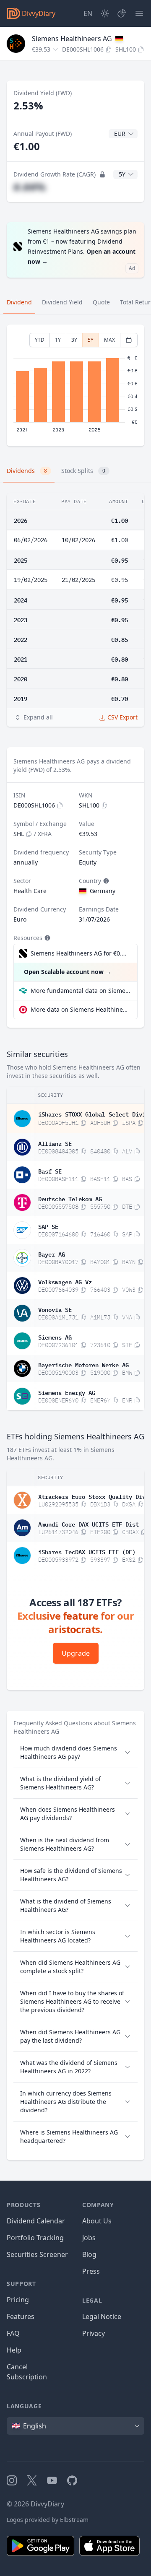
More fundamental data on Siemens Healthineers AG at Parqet (81, 991)
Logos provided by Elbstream (48, 2520)
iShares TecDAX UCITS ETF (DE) (87, 1551)
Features (21, 2316)
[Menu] (139, 13)
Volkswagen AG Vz (65, 1281)
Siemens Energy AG (67, 1392)
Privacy (94, 2333)
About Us (97, 2221)
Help (14, 2350)
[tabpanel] (75, 386)
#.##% (30, 187)
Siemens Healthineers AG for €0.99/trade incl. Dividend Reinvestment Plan (80, 953)
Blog (89, 2254)
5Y (91, 340)
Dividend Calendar (36, 2221)
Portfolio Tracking (35, 2238)
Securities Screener (37, 2254)
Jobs (89, 2238)
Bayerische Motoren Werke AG (83, 1364)
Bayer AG (52, 1254)
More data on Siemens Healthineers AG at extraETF (81, 1009)
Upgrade (76, 1653)
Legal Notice (102, 2316)
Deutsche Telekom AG (70, 1198)
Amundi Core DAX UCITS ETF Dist (89, 1524)
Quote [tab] (101, 302)
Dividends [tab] (27, 471)
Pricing (18, 2300)
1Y (58, 340)
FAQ (13, 2333)
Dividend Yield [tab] (62, 302)
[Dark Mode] (105, 13)
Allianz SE (55, 1143)
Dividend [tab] (19, 302)
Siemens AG (55, 1337)
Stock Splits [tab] (83, 471)
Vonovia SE (55, 1309)
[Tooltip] (105, 881)
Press (91, 2271)
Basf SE (50, 1171)
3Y (74, 340)
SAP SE (48, 1226)
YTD (40, 340)
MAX (109, 340)
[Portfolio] (122, 13)
